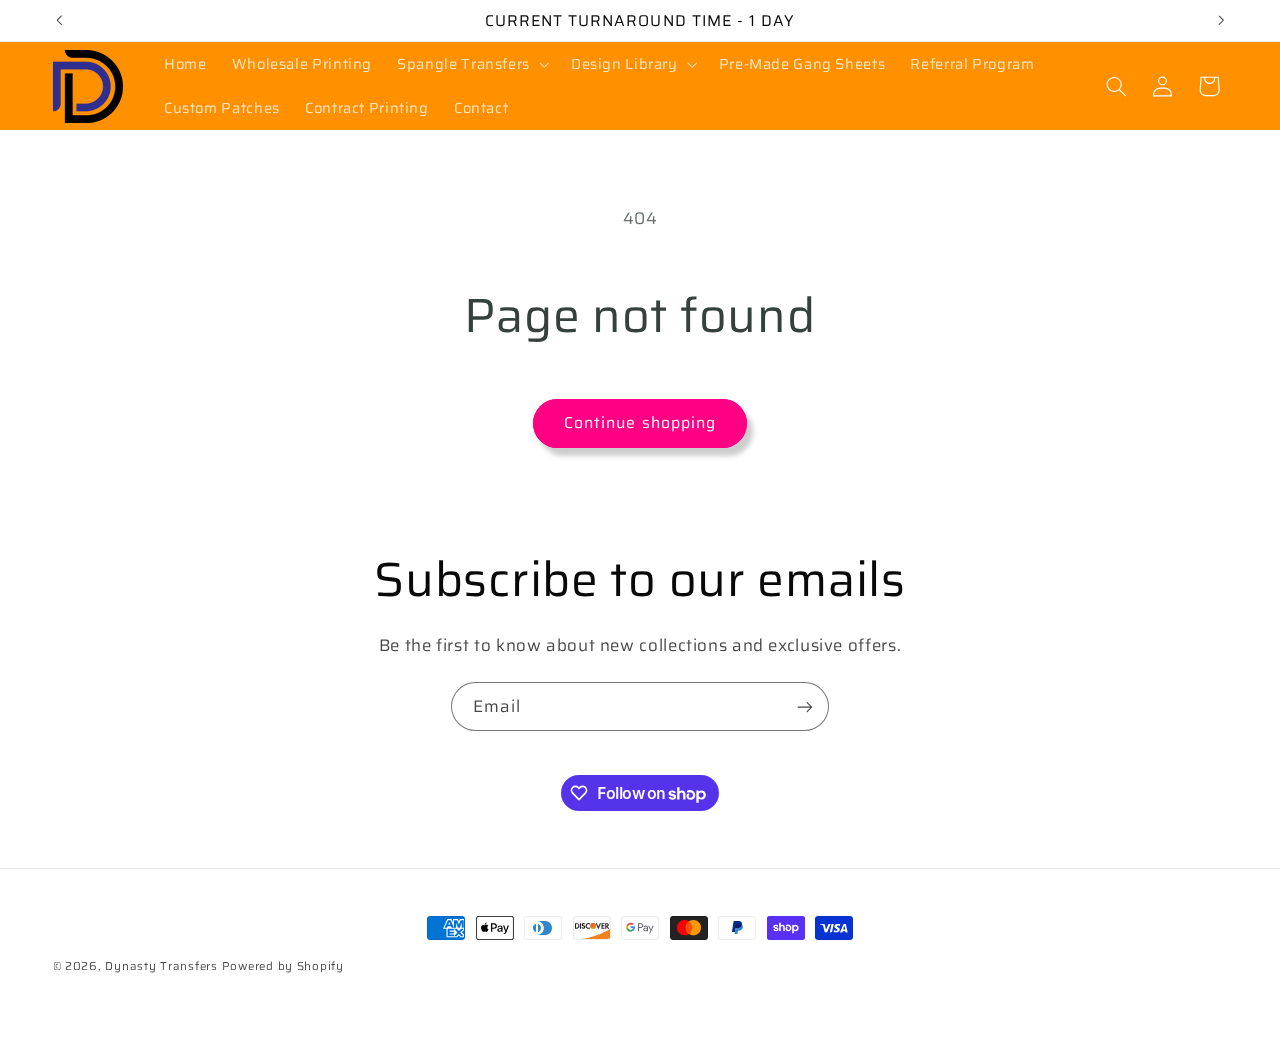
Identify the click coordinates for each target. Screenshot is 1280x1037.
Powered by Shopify (283, 966)
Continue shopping (640, 422)
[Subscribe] (805, 706)
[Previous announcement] (59, 20)
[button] (472, 64)
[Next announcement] (1221, 20)
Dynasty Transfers (161, 966)
